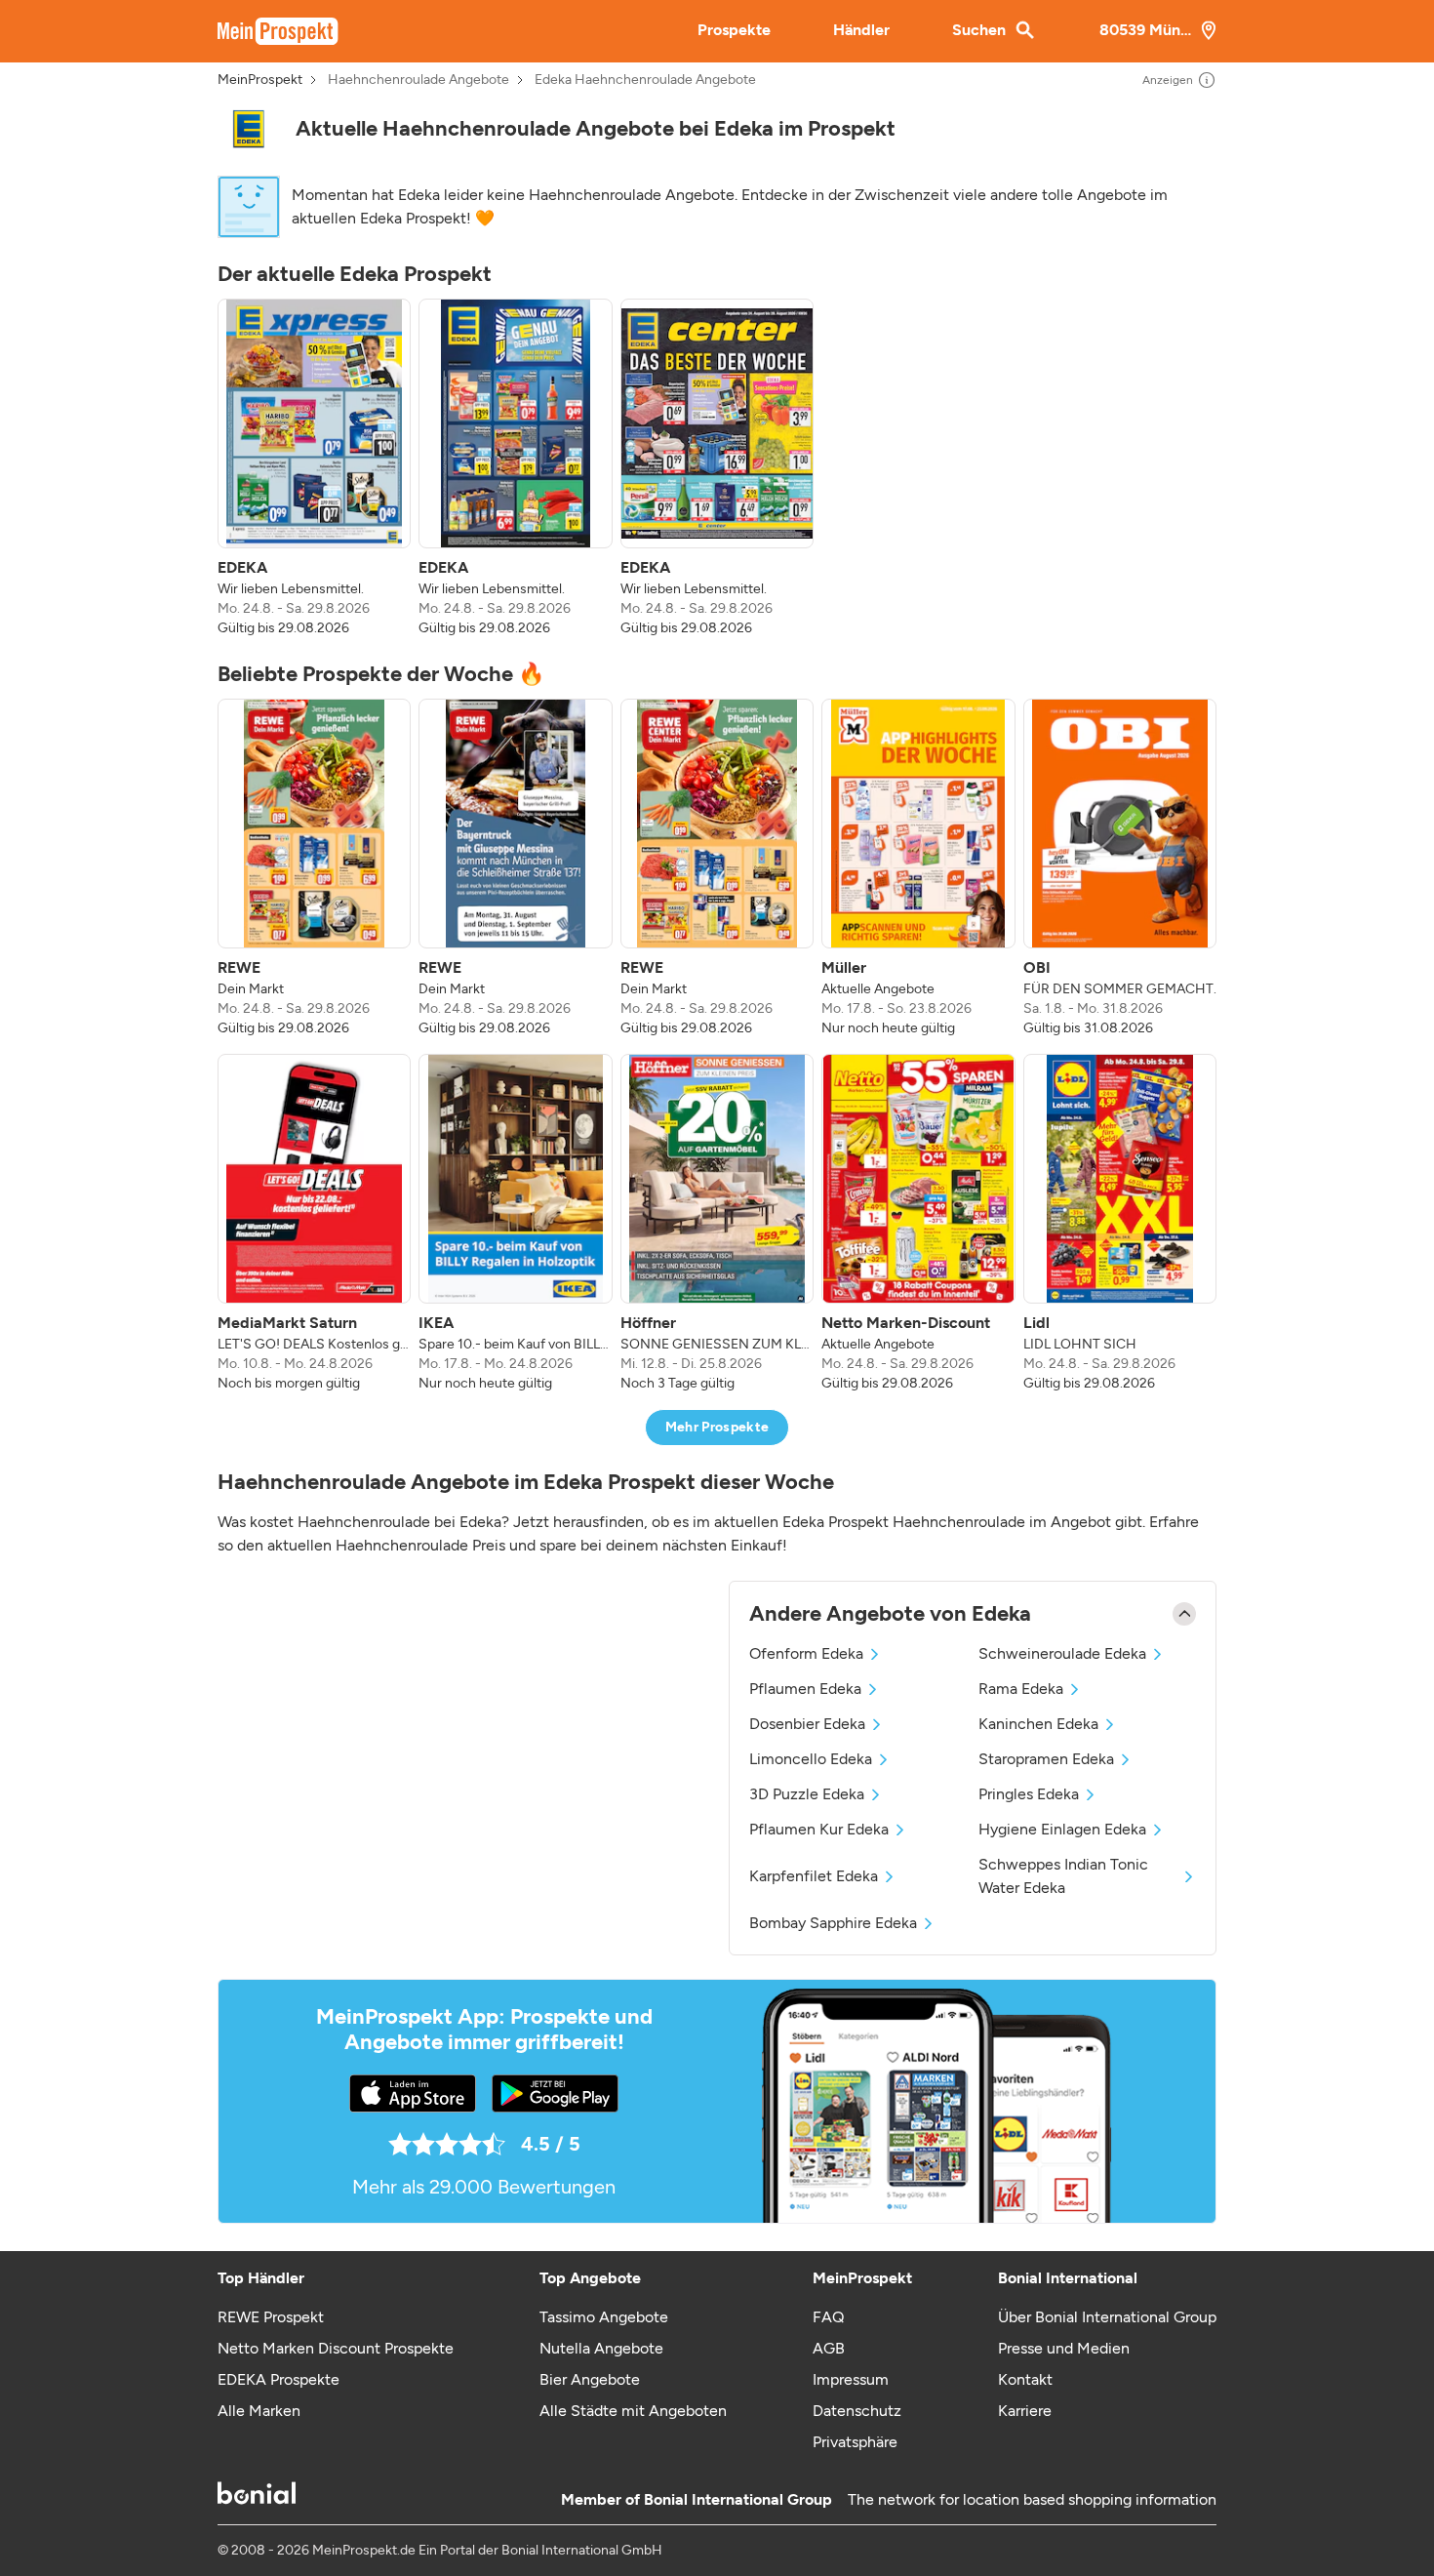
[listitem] (314, 468)
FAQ (828, 2317)
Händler (861, 30)
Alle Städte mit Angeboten (633, 2411)
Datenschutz (857, 2411)
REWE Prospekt (271, 2317)
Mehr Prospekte (717, 1427)
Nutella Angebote (601, 2348)
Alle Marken (259, 2411)
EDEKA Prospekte (279, 2379)
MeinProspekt (260, 80)
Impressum (851, 2379)
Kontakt (1025, 2379)
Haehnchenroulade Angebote (418, 80)
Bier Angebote (590, 2379)
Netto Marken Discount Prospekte (336, 2348)
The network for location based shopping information (1032, 2499)
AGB (829, 2348)
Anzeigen (1168, 80)
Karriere (1025, 2411)
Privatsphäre (855, 2442)
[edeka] (249, 129)
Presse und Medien (1064, 2348)
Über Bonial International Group (1107, 2317)
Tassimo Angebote (604, 2317)
